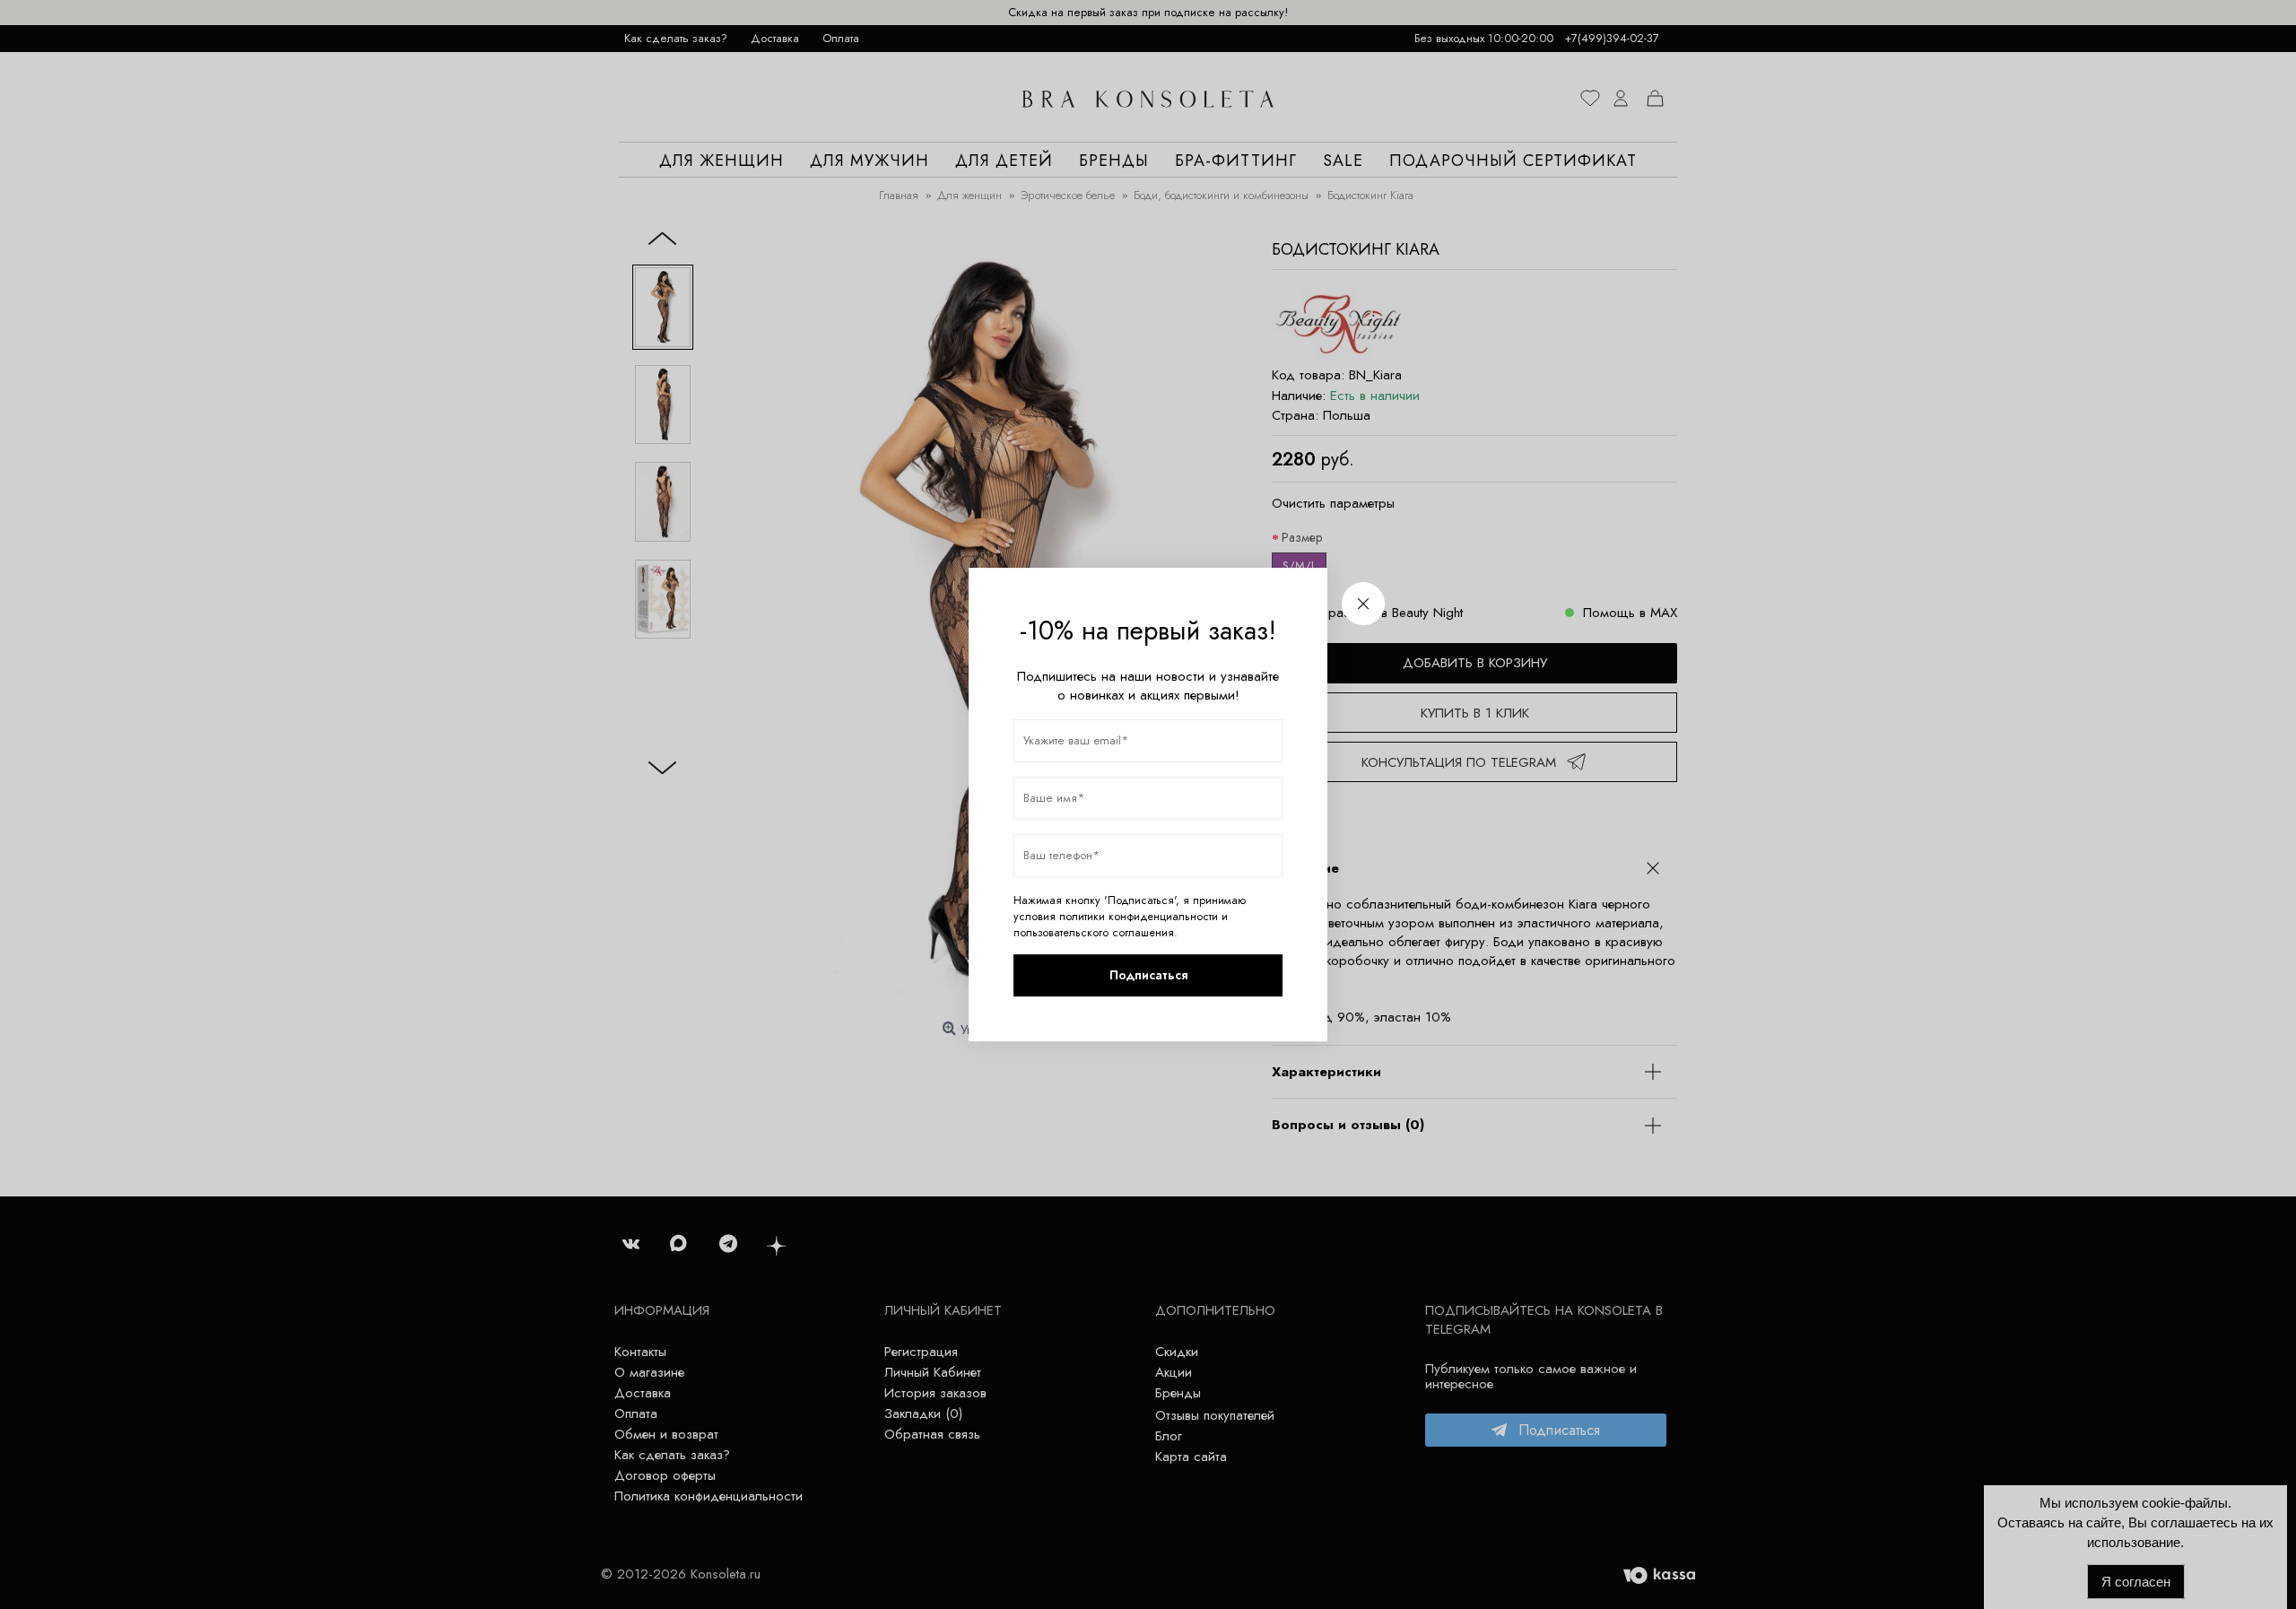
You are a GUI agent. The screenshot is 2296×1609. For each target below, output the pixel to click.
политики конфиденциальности (1139, 917)
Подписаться (1148, 975)
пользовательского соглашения (1094, 933)
